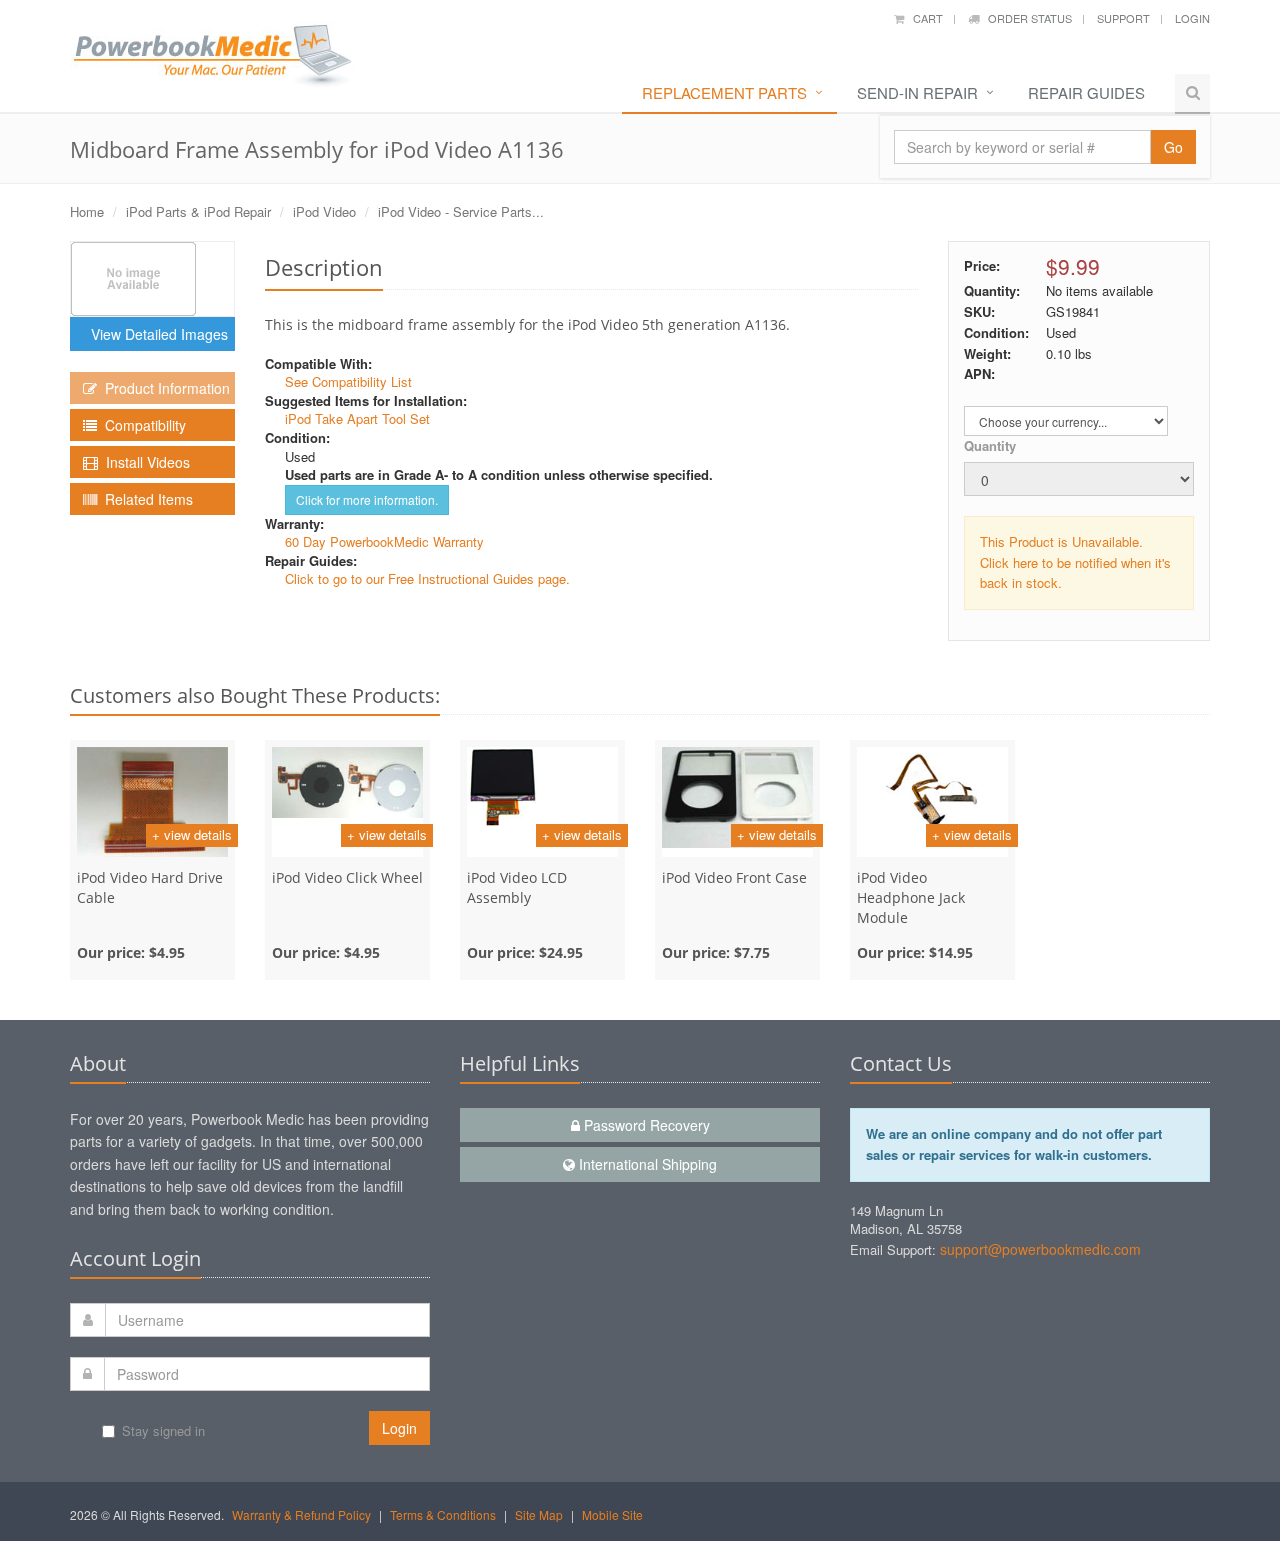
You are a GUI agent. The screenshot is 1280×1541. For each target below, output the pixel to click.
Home (87, 211)
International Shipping (646, 1164)
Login (1192, 18)
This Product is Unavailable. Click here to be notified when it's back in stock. (1075, 562)
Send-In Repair (917, 92)
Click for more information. (367, 499)
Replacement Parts (724, 92)
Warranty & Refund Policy (301, 1514)
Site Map (539, 1514)
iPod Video (324, 211)
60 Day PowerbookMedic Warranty (384, 541)
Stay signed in (163, 1430)
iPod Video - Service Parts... (461, 211)
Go (1173, 147)
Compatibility (141, 425)
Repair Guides (1086, 92)
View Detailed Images (155, 334)
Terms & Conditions (443, 1514)
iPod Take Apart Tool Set (357, 418)
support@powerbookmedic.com (1040, 1249)
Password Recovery (645, 1125)
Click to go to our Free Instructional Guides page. (427, 578)
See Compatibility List (348, 381)
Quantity (990, 445)
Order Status (1025, 18)
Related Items (145, 499)
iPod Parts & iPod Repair (198, 211)
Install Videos (144, 462)
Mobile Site (612, 1514)
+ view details (192, 834)
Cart (923, 18)
